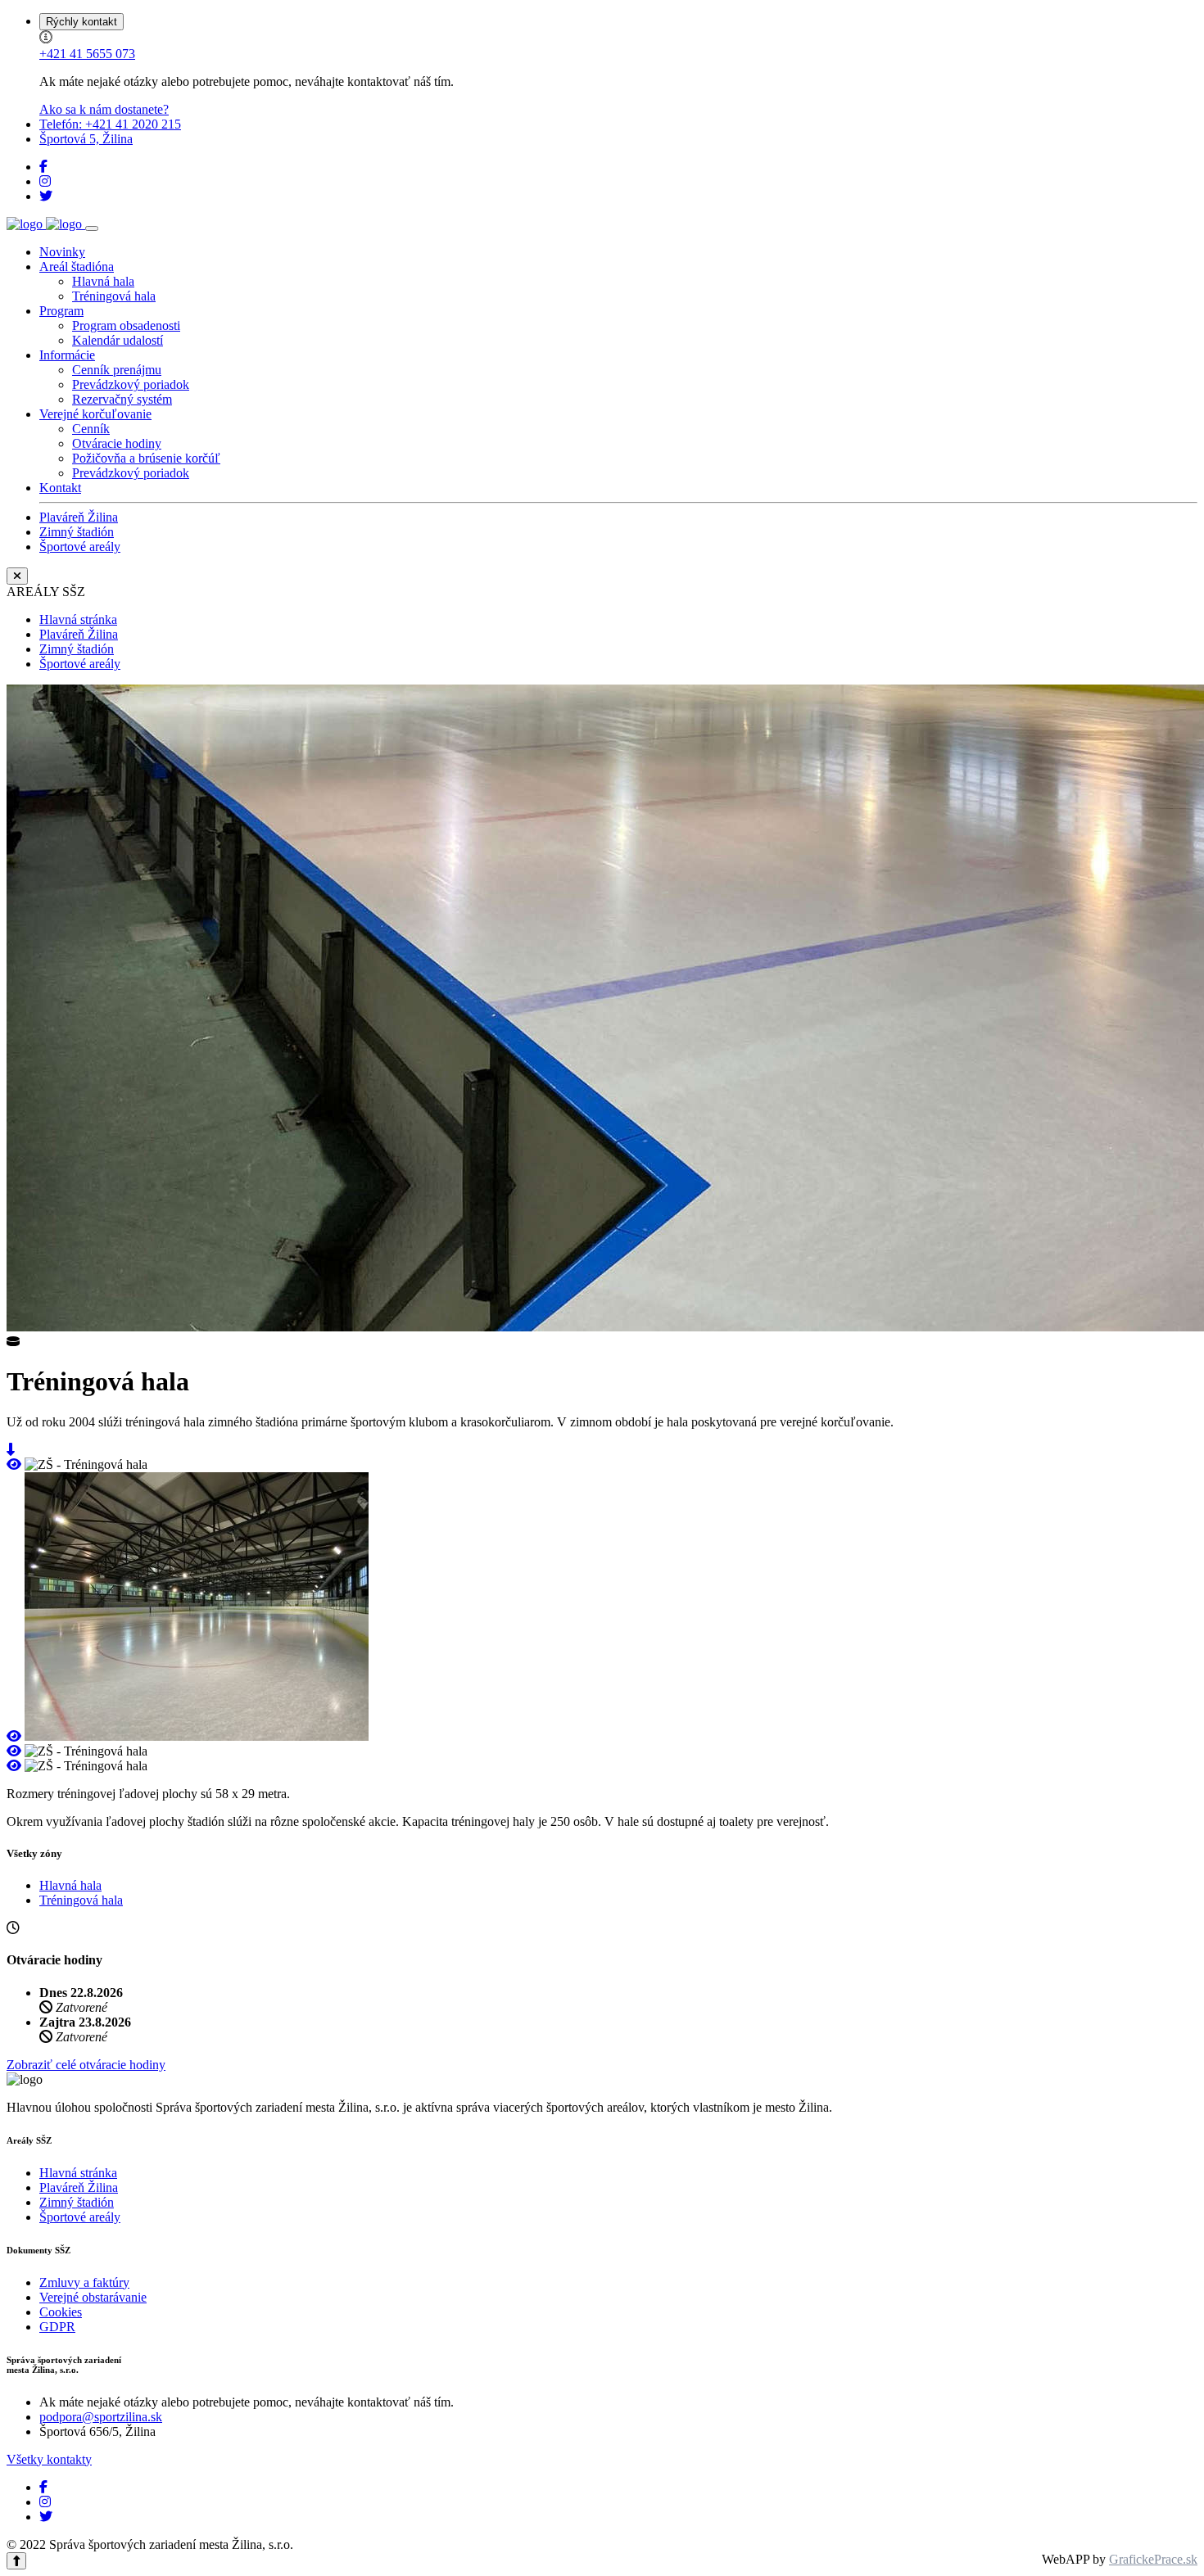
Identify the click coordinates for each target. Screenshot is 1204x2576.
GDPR (57, 2327)
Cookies (61, 2312)
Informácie (67, 355)
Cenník (91, 429)
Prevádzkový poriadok (131, 384)
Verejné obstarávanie (93, 2297)
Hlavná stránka (78, 619)
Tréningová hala (114, 296)
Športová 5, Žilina (86, 139)
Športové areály (80, 547)
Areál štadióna (77, 267)
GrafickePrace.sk (1153, 2559)
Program (61, 311)
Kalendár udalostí (118, 340)
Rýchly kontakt (81, 22)
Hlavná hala (103, 281)
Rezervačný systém (122, 399)
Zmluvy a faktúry (84, 2282)
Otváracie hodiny (117, 443)
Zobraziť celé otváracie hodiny (86, 2065)
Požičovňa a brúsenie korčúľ (146, 458)
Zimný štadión (77, 532)
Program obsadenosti (126, 325)
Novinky (62, 252)
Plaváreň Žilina (79, 517)
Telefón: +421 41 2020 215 (110, 124)
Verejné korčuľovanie (95, 414)
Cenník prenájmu (117, 370)
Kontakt (60, 488)
